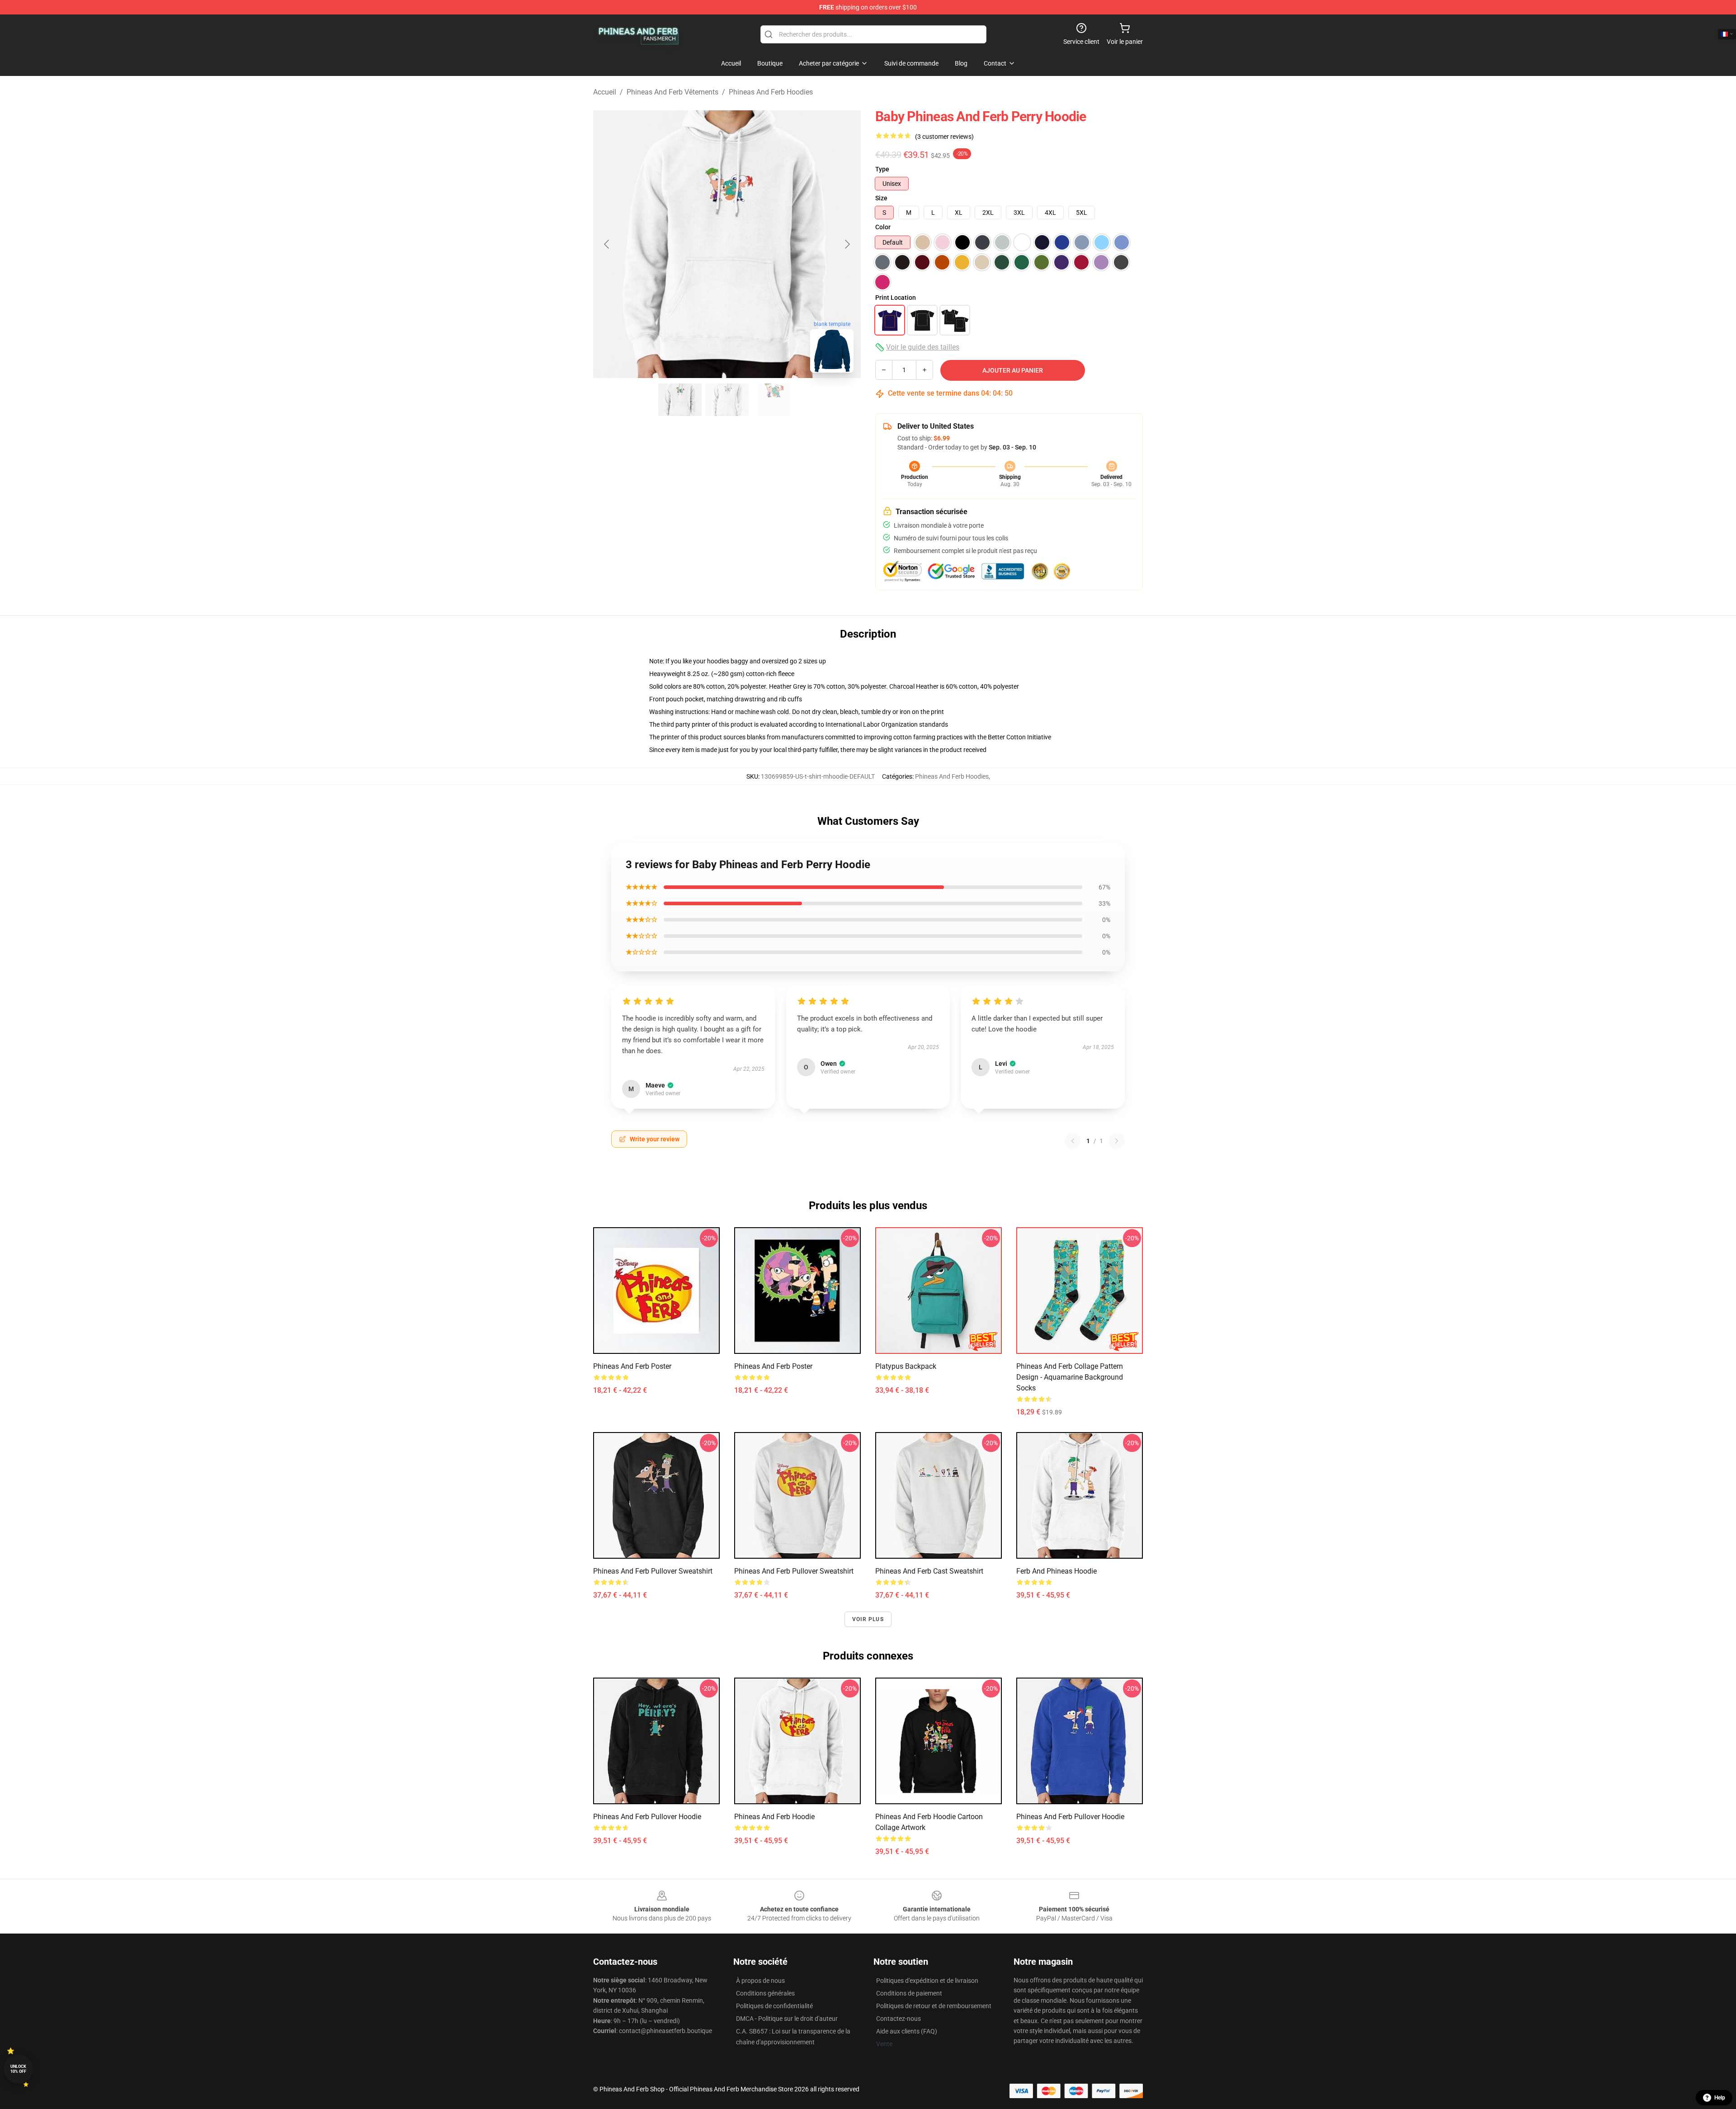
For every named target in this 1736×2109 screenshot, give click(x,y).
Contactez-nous (899, 2019)
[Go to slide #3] (774, 400)
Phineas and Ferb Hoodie (774, 1817)
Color (883, 227)
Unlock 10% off (18, 2069)
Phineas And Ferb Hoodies (771, 92)
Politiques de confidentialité (774, 2006)
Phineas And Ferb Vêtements (672, 92)
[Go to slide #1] (680, 400)
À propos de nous (760, 1981)
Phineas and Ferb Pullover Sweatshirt (653, 1571)
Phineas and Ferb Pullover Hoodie (647, 1817)
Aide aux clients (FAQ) (907, 2031)
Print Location (896, 298)
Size (881, 198)
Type (882, 169)
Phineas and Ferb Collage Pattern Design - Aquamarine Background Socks (1070, 1377)
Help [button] (1720, 2098)
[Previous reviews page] (1073, 1141)
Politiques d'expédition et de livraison (927, 1981)
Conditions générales (765, 1993)
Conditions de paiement (909, 1993)
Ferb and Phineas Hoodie (1057, 1571)
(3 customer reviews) (944, 137)
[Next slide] (847, 244)
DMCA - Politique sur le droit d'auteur (787, 2019)
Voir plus (868, 1619)
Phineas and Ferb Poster (632, 1366)
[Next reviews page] (1117, 1141)
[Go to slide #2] (727, 400)
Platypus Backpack (906, 1366)
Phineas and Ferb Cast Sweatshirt (929, 1571)
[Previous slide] (607, 244)
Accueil (605, 92)
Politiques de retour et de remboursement (934, 2006)
